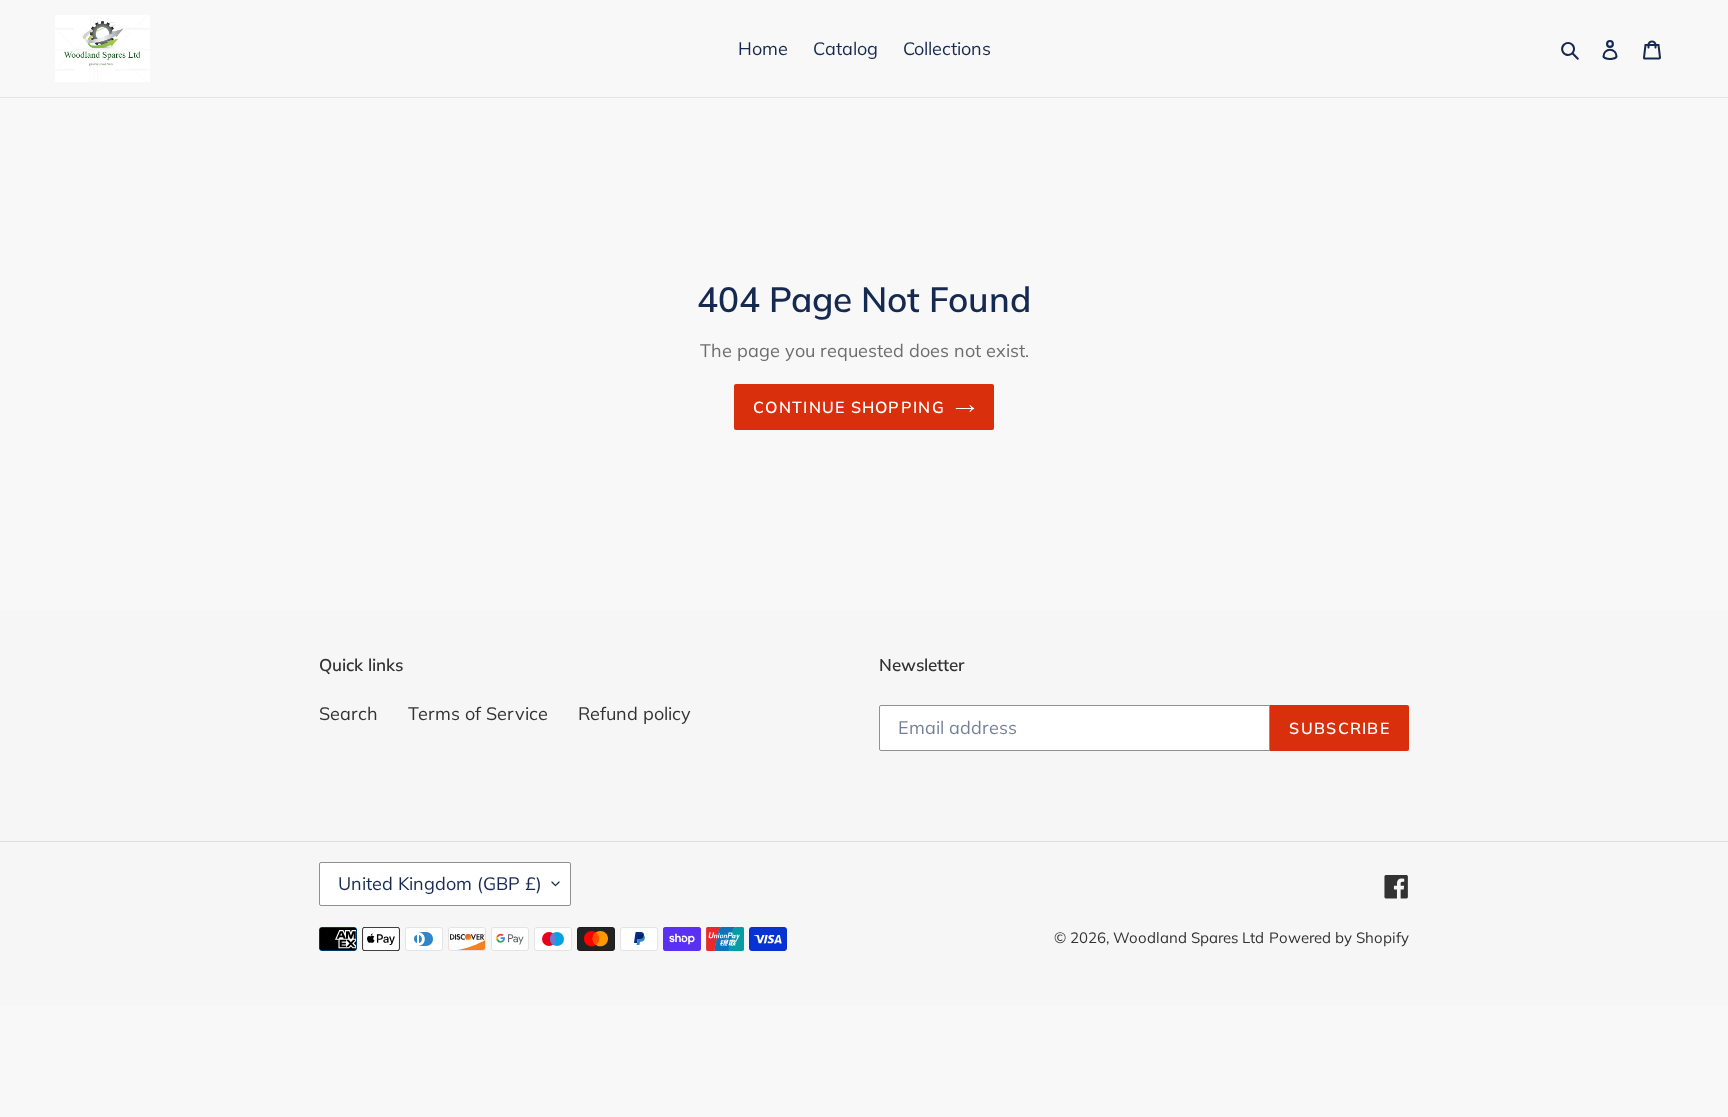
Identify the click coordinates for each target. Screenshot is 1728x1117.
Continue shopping (849, 407)
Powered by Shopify (1339, 937)
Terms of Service (478, 713)
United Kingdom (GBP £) (440, 883)
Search (348, 713)
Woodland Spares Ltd (1188, 937)
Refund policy (634, 713)
